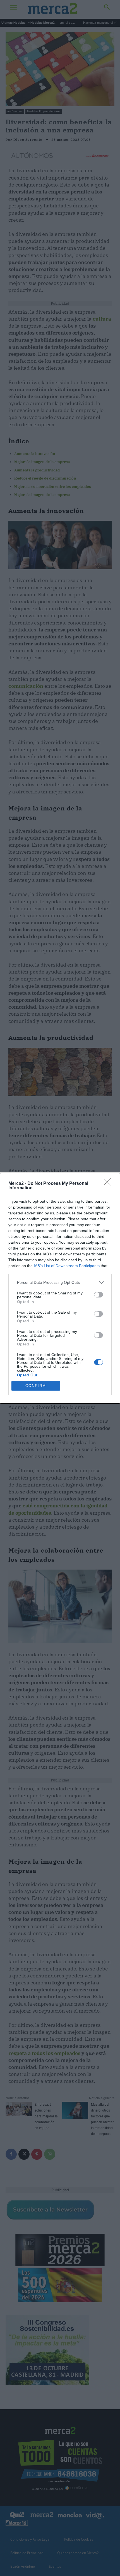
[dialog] (60, 1288)
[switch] (99, 1295)
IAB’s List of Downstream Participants (67, 1266)
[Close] (109, 1184)
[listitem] (60, 1283)
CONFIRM (36, 1386)
